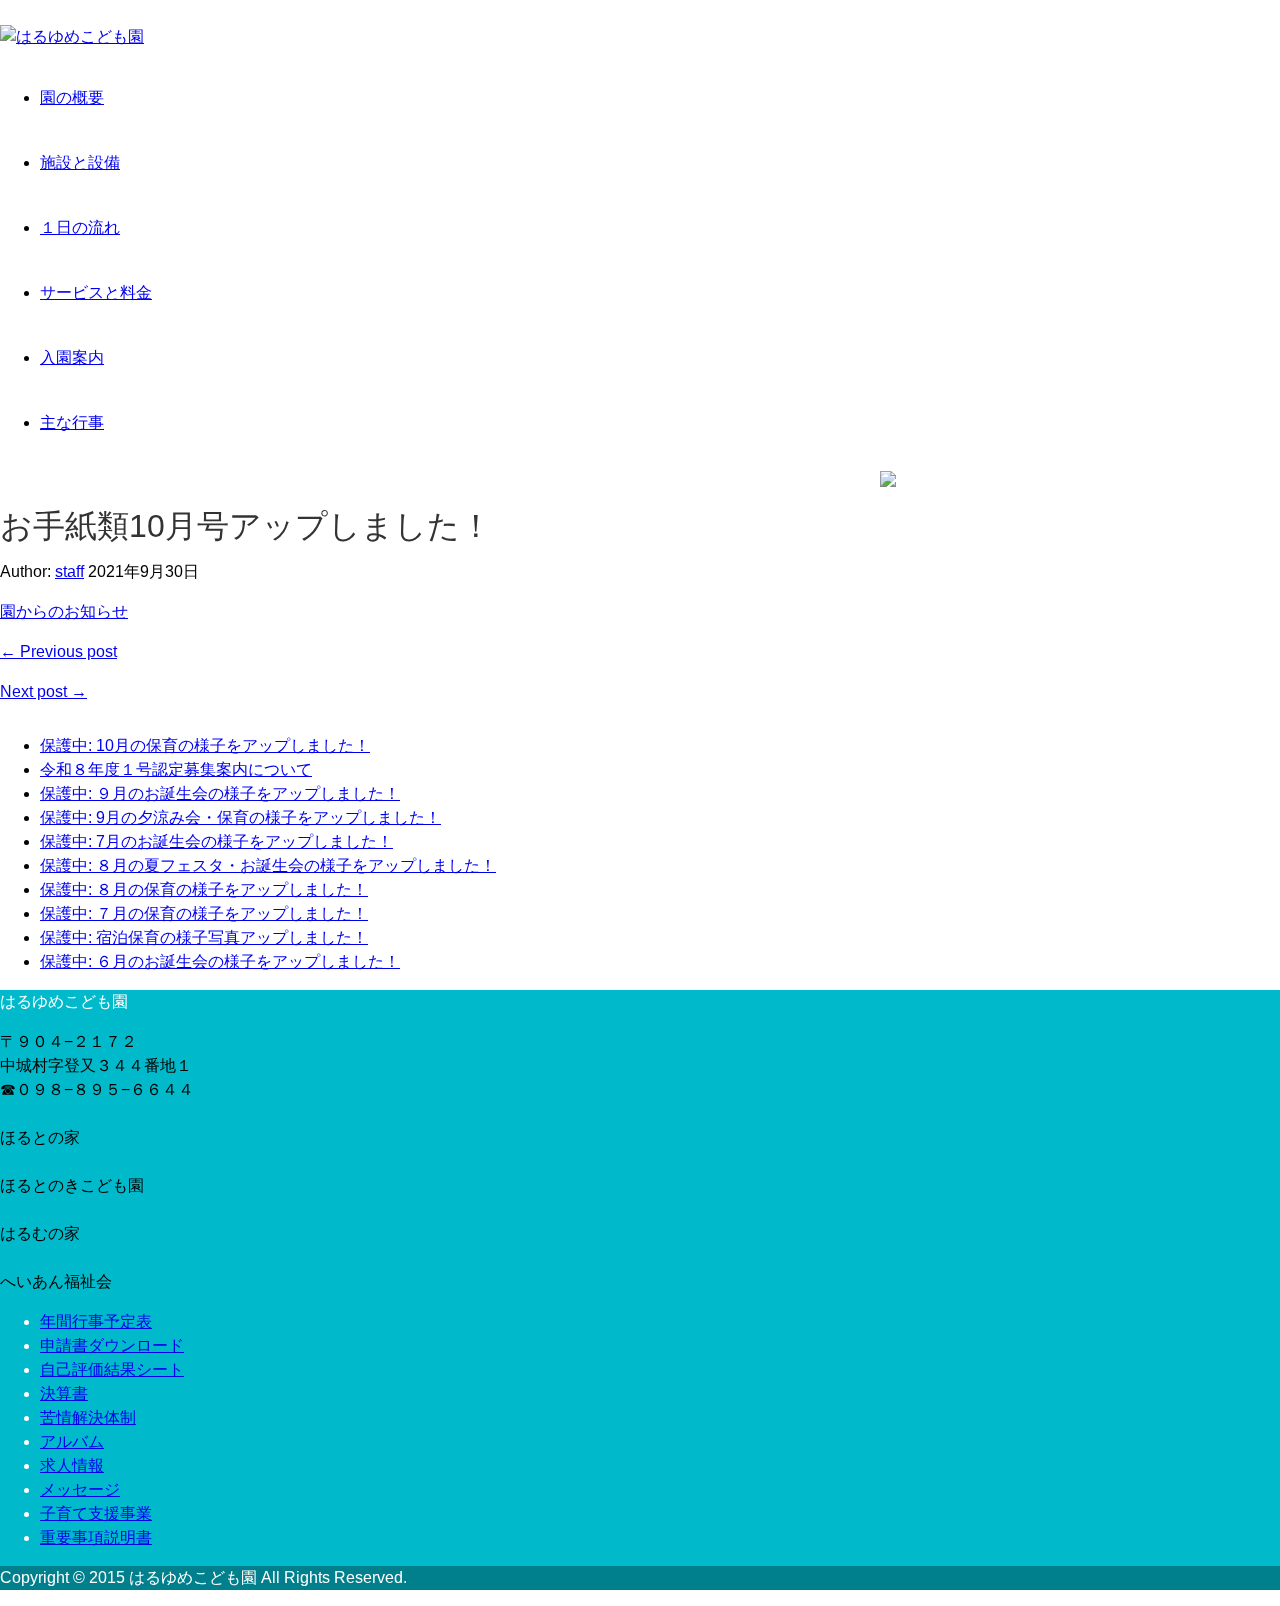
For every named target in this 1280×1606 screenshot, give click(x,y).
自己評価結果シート (112, 1369)
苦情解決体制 (88, 1417)
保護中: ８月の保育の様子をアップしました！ (204, 889)
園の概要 (72, 97)
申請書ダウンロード (112, 1345)
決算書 (64, 1393)
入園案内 (72, 357)
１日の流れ (80, 227)
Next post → (43, 691)
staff (69, 571)
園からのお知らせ (64, 611)
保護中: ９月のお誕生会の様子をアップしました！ (220, 793)
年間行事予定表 (96, 1321)
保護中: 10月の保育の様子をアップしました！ (205, 745)
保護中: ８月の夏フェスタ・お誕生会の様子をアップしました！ (268, 865)
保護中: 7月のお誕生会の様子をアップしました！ (216, 841)
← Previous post (58, 651)
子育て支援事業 (96, 1513)
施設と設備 (80, 162)
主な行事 (72, 422)
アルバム (72, 1441)
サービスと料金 (96, 292)
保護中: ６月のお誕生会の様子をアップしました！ (220, 961)
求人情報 (72, 1465)
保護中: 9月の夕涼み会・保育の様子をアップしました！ (240, 817)
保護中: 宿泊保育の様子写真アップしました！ (204, 937)
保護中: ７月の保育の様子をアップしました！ (204, 913)
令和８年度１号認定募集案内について (176, 769)
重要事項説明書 (96, 1537)
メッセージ (80, 1489)
